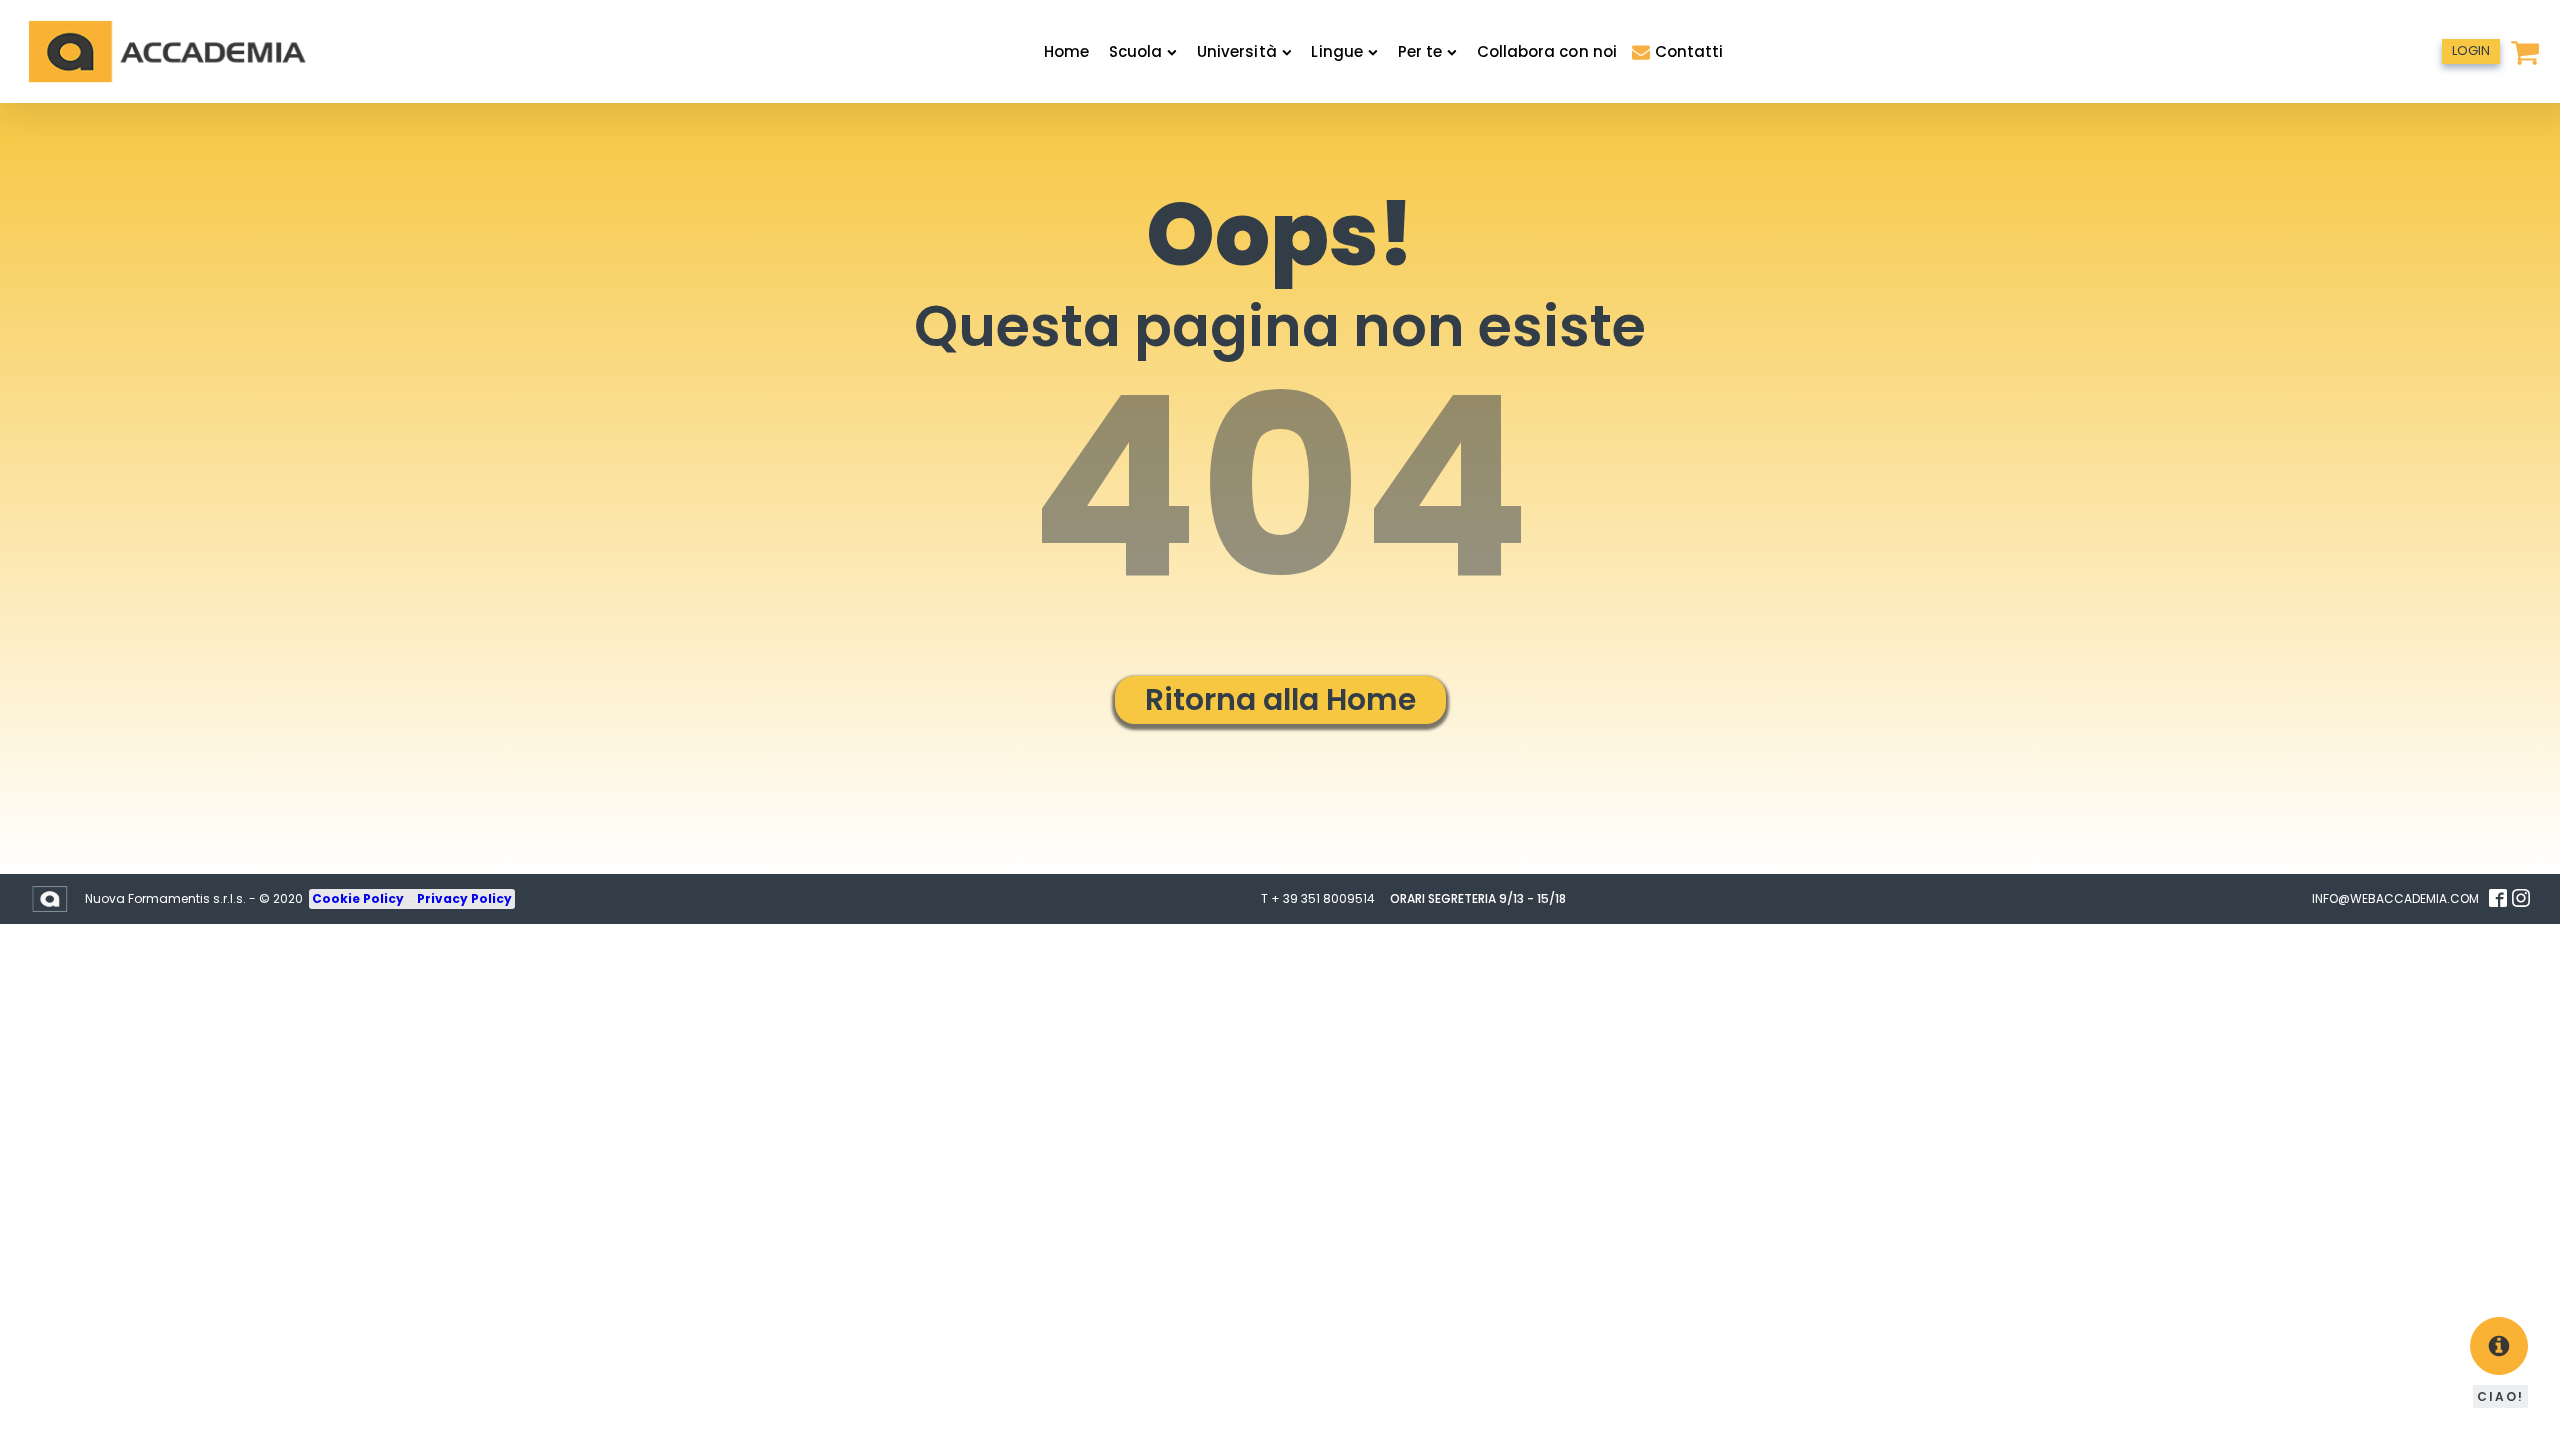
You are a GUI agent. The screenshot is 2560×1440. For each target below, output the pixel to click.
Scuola (1135, 51)
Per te (1420, 51)
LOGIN (2471, 50)
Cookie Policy (359, 898)
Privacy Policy (464, 898)
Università (1237, 51)
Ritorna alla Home (1280, 699)
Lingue (1336, 51)
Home (1066, 51)
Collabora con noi (1547, 51)
